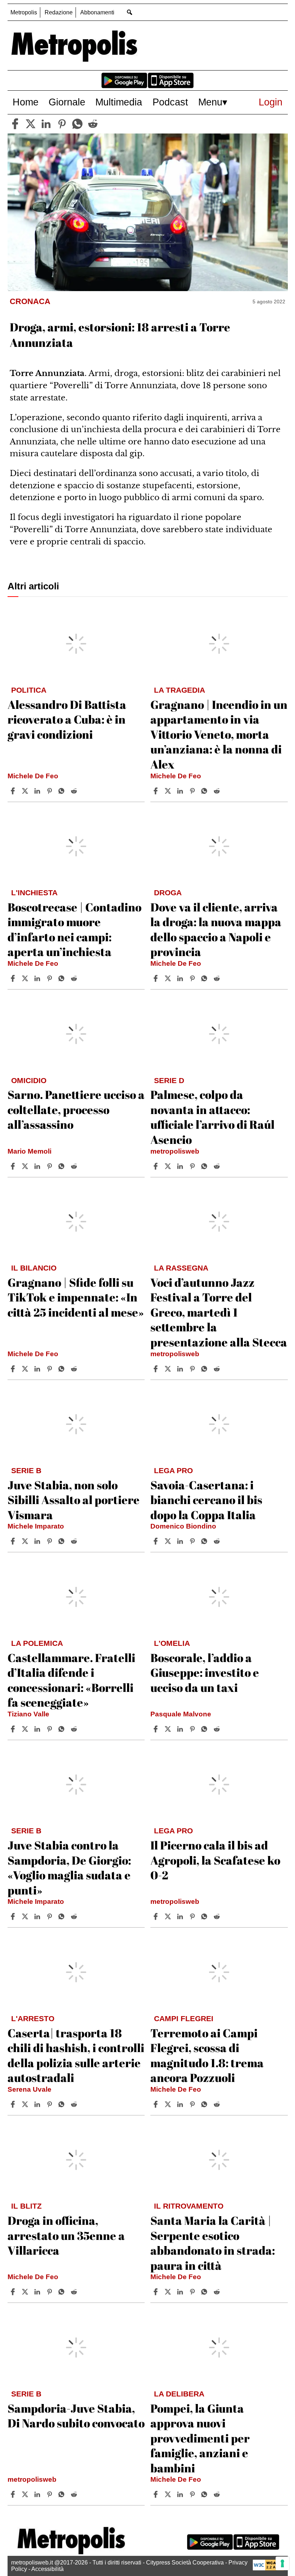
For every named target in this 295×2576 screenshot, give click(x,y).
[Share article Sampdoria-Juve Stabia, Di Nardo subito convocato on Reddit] (75, 2494)
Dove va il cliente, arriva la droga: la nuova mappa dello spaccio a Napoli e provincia (216, 929)
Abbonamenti (97, 12)
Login (271, 102)
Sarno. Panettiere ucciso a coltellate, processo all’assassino (76, 1109)
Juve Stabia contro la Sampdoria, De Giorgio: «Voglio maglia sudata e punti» (69, 1868)
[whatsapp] (77, 124)
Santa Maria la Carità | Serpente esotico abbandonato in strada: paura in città (213, 2243)
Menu (210, 102)
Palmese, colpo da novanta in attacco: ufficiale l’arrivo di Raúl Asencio (212, 1117)
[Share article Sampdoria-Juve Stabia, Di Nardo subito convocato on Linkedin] (38, 2494)
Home (26, 102)
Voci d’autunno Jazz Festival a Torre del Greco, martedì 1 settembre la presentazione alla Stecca (219, 1312)
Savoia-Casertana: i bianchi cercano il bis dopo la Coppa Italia (206, 1500)
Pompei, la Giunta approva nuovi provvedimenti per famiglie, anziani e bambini (200, 2438)
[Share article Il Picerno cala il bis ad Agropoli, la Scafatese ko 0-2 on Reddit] (218, 1916)
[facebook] (15, 124)
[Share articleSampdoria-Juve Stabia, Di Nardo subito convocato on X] (26, 2494)
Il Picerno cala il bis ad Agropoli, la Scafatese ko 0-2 (215, 1860)
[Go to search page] (130, 12)
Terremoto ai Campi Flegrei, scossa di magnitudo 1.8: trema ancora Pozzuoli (207, 2055)
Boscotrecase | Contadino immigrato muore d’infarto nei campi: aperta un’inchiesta (74, 929)
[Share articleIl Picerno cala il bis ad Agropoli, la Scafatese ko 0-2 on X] (169, 1916)
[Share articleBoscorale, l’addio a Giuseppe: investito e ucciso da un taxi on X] (169, 1729)
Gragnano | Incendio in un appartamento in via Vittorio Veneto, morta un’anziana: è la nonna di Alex (219, 734)
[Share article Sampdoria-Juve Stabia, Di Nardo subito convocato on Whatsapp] (63, 2494)
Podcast (170, 102)
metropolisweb (175, 1151)
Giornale (67, 102)
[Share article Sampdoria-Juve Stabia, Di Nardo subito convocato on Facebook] (14, 2494)
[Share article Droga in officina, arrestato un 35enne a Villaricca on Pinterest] (50, 2292)
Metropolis (24, 12)
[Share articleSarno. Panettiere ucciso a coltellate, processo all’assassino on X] (26, 1166)
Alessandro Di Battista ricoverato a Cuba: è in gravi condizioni (67, 719)
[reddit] (93, 124)
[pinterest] (62, 124)
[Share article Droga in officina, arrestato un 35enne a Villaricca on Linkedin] (38, 2292)
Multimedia (119, 102)
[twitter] (31, 124)
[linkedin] (46, 124)
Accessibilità (47, 2569)
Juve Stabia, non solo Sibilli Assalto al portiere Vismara (74, 1500)
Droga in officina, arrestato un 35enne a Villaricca (66, 2235)
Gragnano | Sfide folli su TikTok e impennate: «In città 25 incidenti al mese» (76, 1297)
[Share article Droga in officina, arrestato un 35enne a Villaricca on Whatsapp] (63, 2292)
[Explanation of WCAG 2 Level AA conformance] (268, 2569)
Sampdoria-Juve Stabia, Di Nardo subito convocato (76, 2416)
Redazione (59, 12)
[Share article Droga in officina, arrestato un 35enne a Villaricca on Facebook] (14, 2292)
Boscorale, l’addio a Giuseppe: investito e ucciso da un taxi (205, 1672)
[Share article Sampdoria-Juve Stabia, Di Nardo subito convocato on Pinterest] (50, 2494)
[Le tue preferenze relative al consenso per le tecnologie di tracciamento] (282, 2563)
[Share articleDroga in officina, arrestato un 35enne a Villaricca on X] (26, 2292)
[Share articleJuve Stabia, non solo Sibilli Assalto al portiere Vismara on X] (26, 1541)
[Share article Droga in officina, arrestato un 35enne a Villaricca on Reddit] (75, 2292)
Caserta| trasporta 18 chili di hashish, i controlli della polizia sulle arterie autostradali (76, 2055)
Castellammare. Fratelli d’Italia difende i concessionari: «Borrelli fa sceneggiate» (71, 1680)
